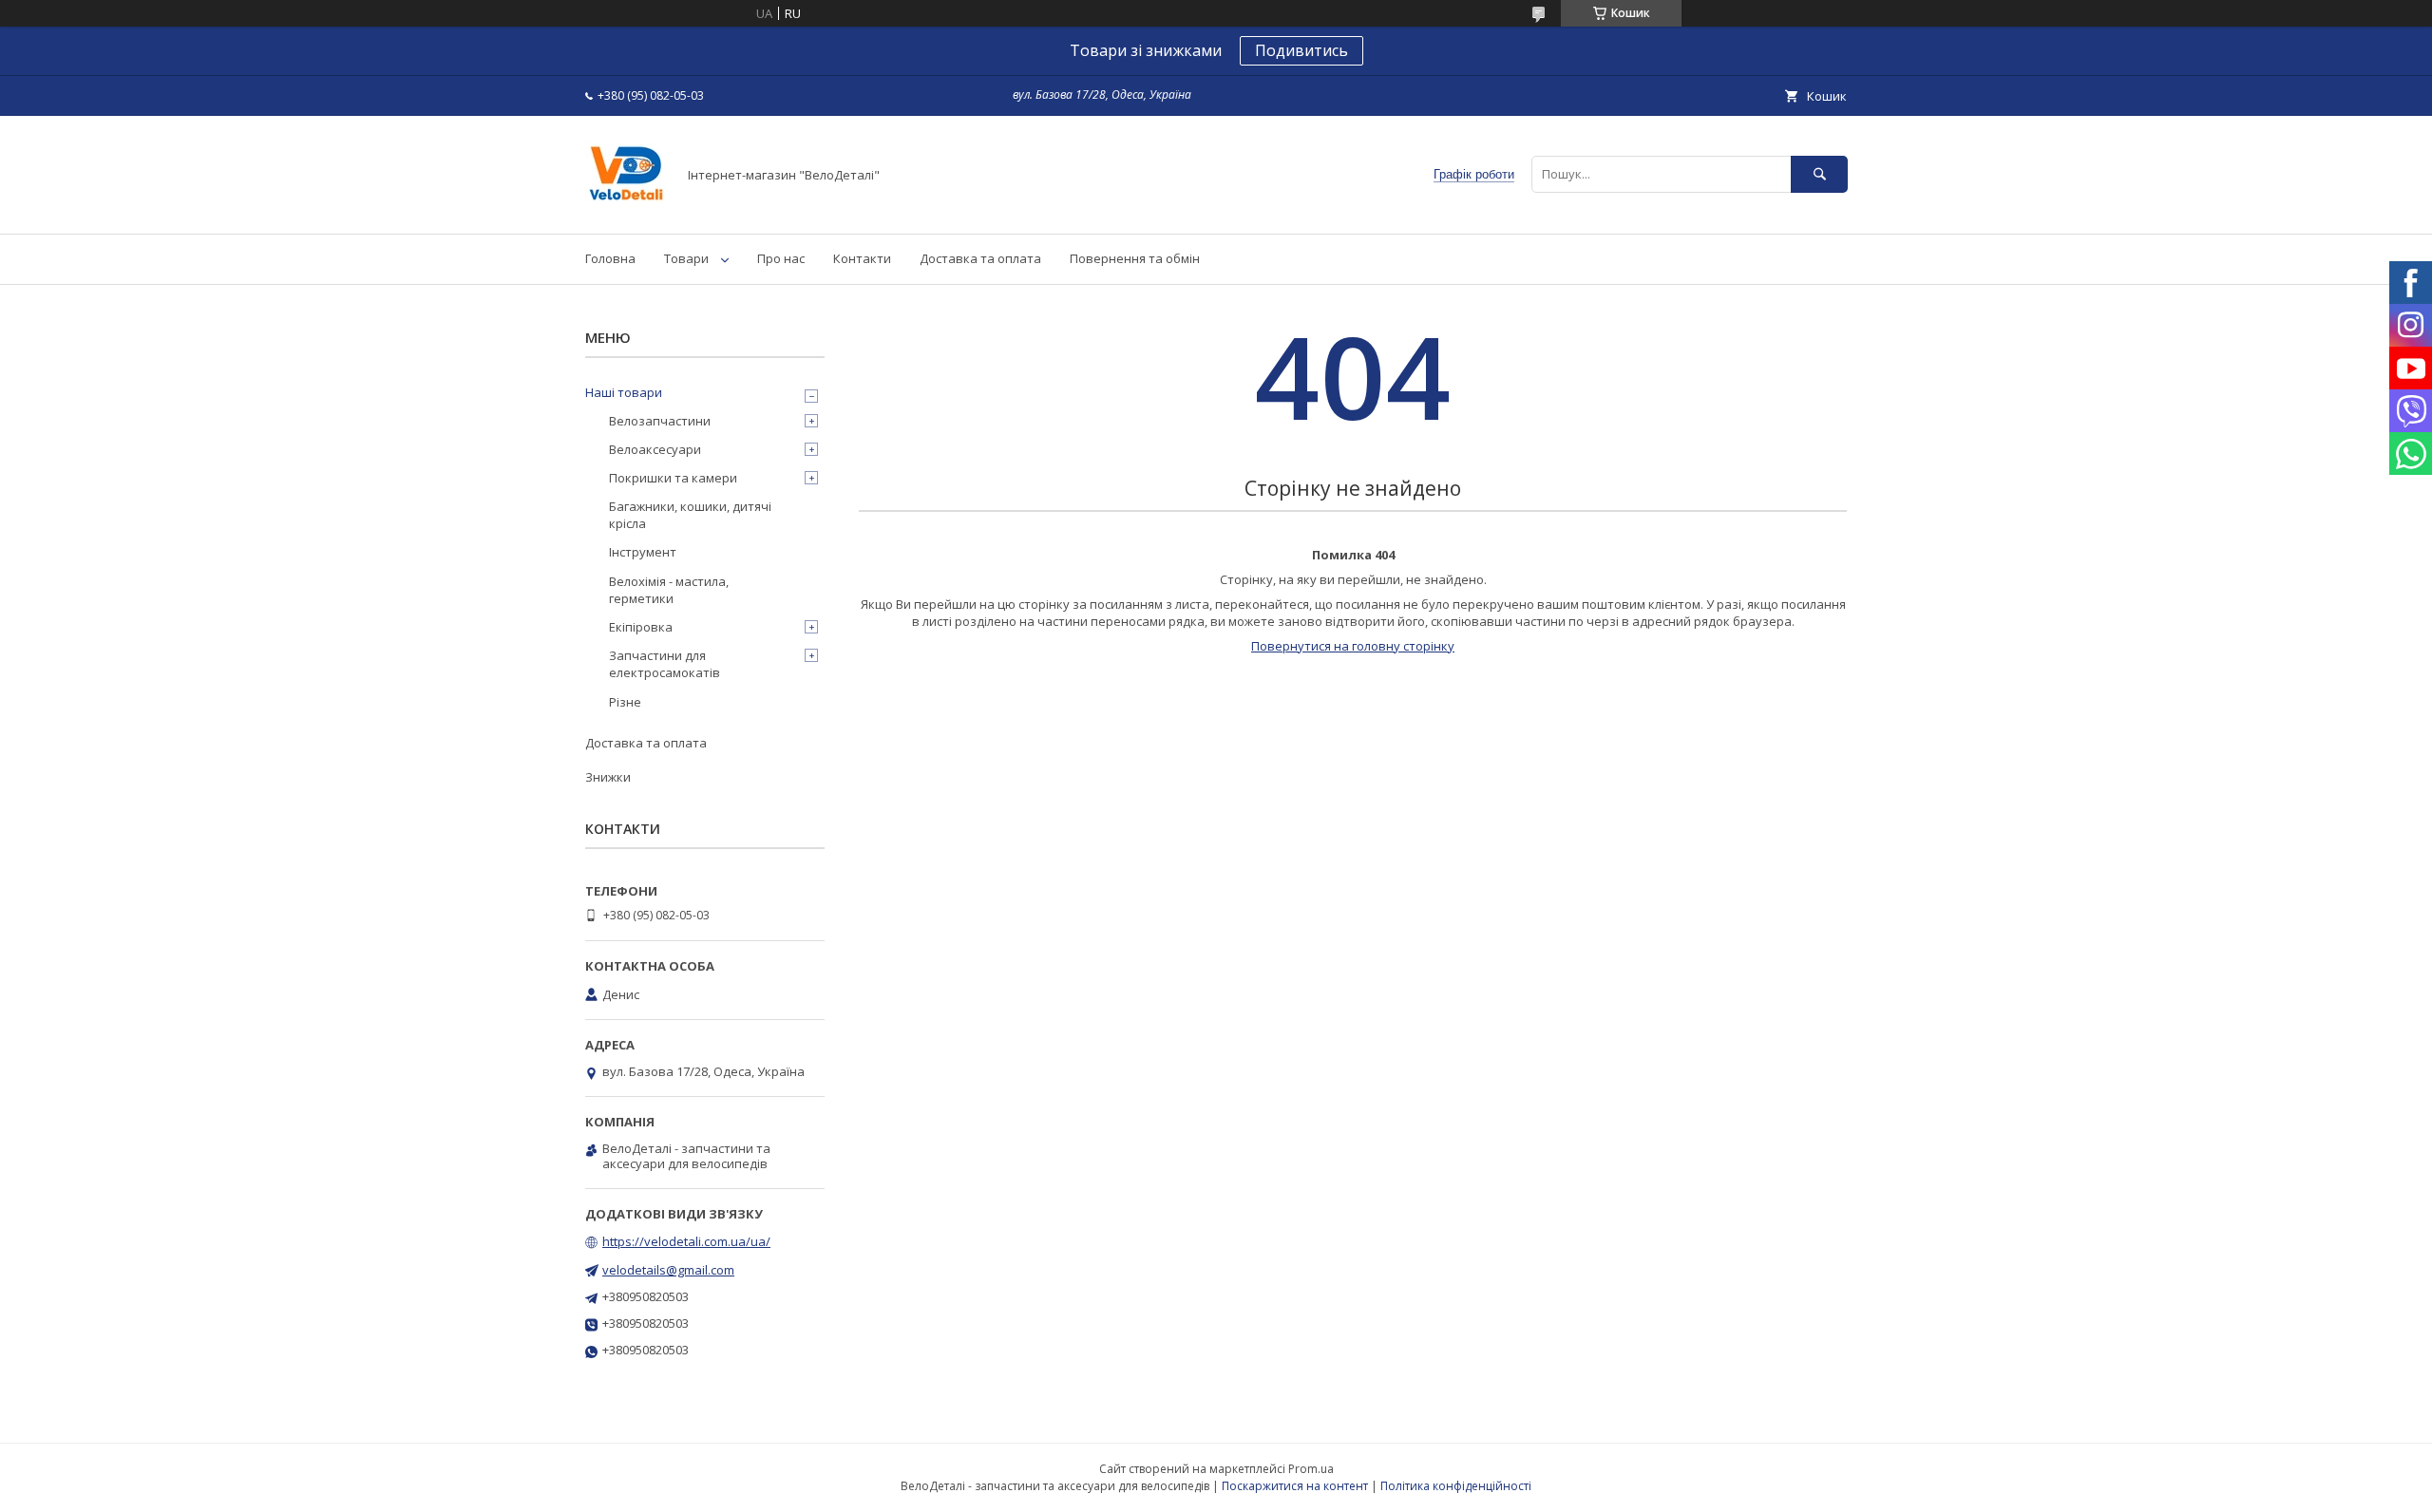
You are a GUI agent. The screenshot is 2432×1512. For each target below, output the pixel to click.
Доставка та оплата (980, 258)
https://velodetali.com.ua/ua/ (686, 1241)
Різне (625, 702)
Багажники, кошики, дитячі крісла (690, 515)
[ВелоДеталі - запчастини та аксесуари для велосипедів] (626, 209)
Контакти (862, 258)
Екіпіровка (641, 627)
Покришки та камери (673, 478)
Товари (686, 258)
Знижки (608, 777)
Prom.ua (1311, 1469)
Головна (610, 258)
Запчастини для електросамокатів (665, 664)
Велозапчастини (660, 421)
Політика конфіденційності (1456, 1486)
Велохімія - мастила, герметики (669, 590)
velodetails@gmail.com (668, 1270)
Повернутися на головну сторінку (1353, 646)
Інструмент (643, 552)
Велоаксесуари (655, 449)
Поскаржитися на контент (1295, 1486)
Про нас (781, 258)
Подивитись (1301, 50)
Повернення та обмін (1135, 258)
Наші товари (624, 392)
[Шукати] (1819, 174)
